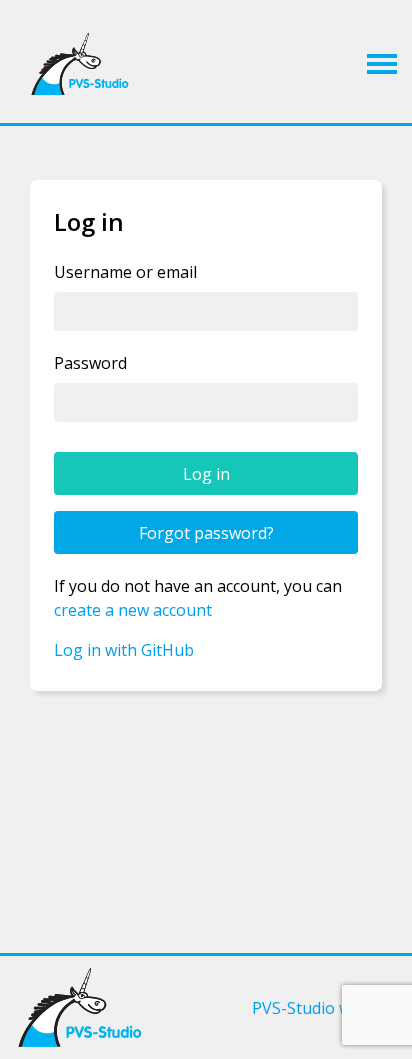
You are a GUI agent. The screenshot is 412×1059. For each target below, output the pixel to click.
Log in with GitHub (124, 650)
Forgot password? (206, 533)
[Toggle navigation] (382, 64)
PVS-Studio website (324, 1008)
